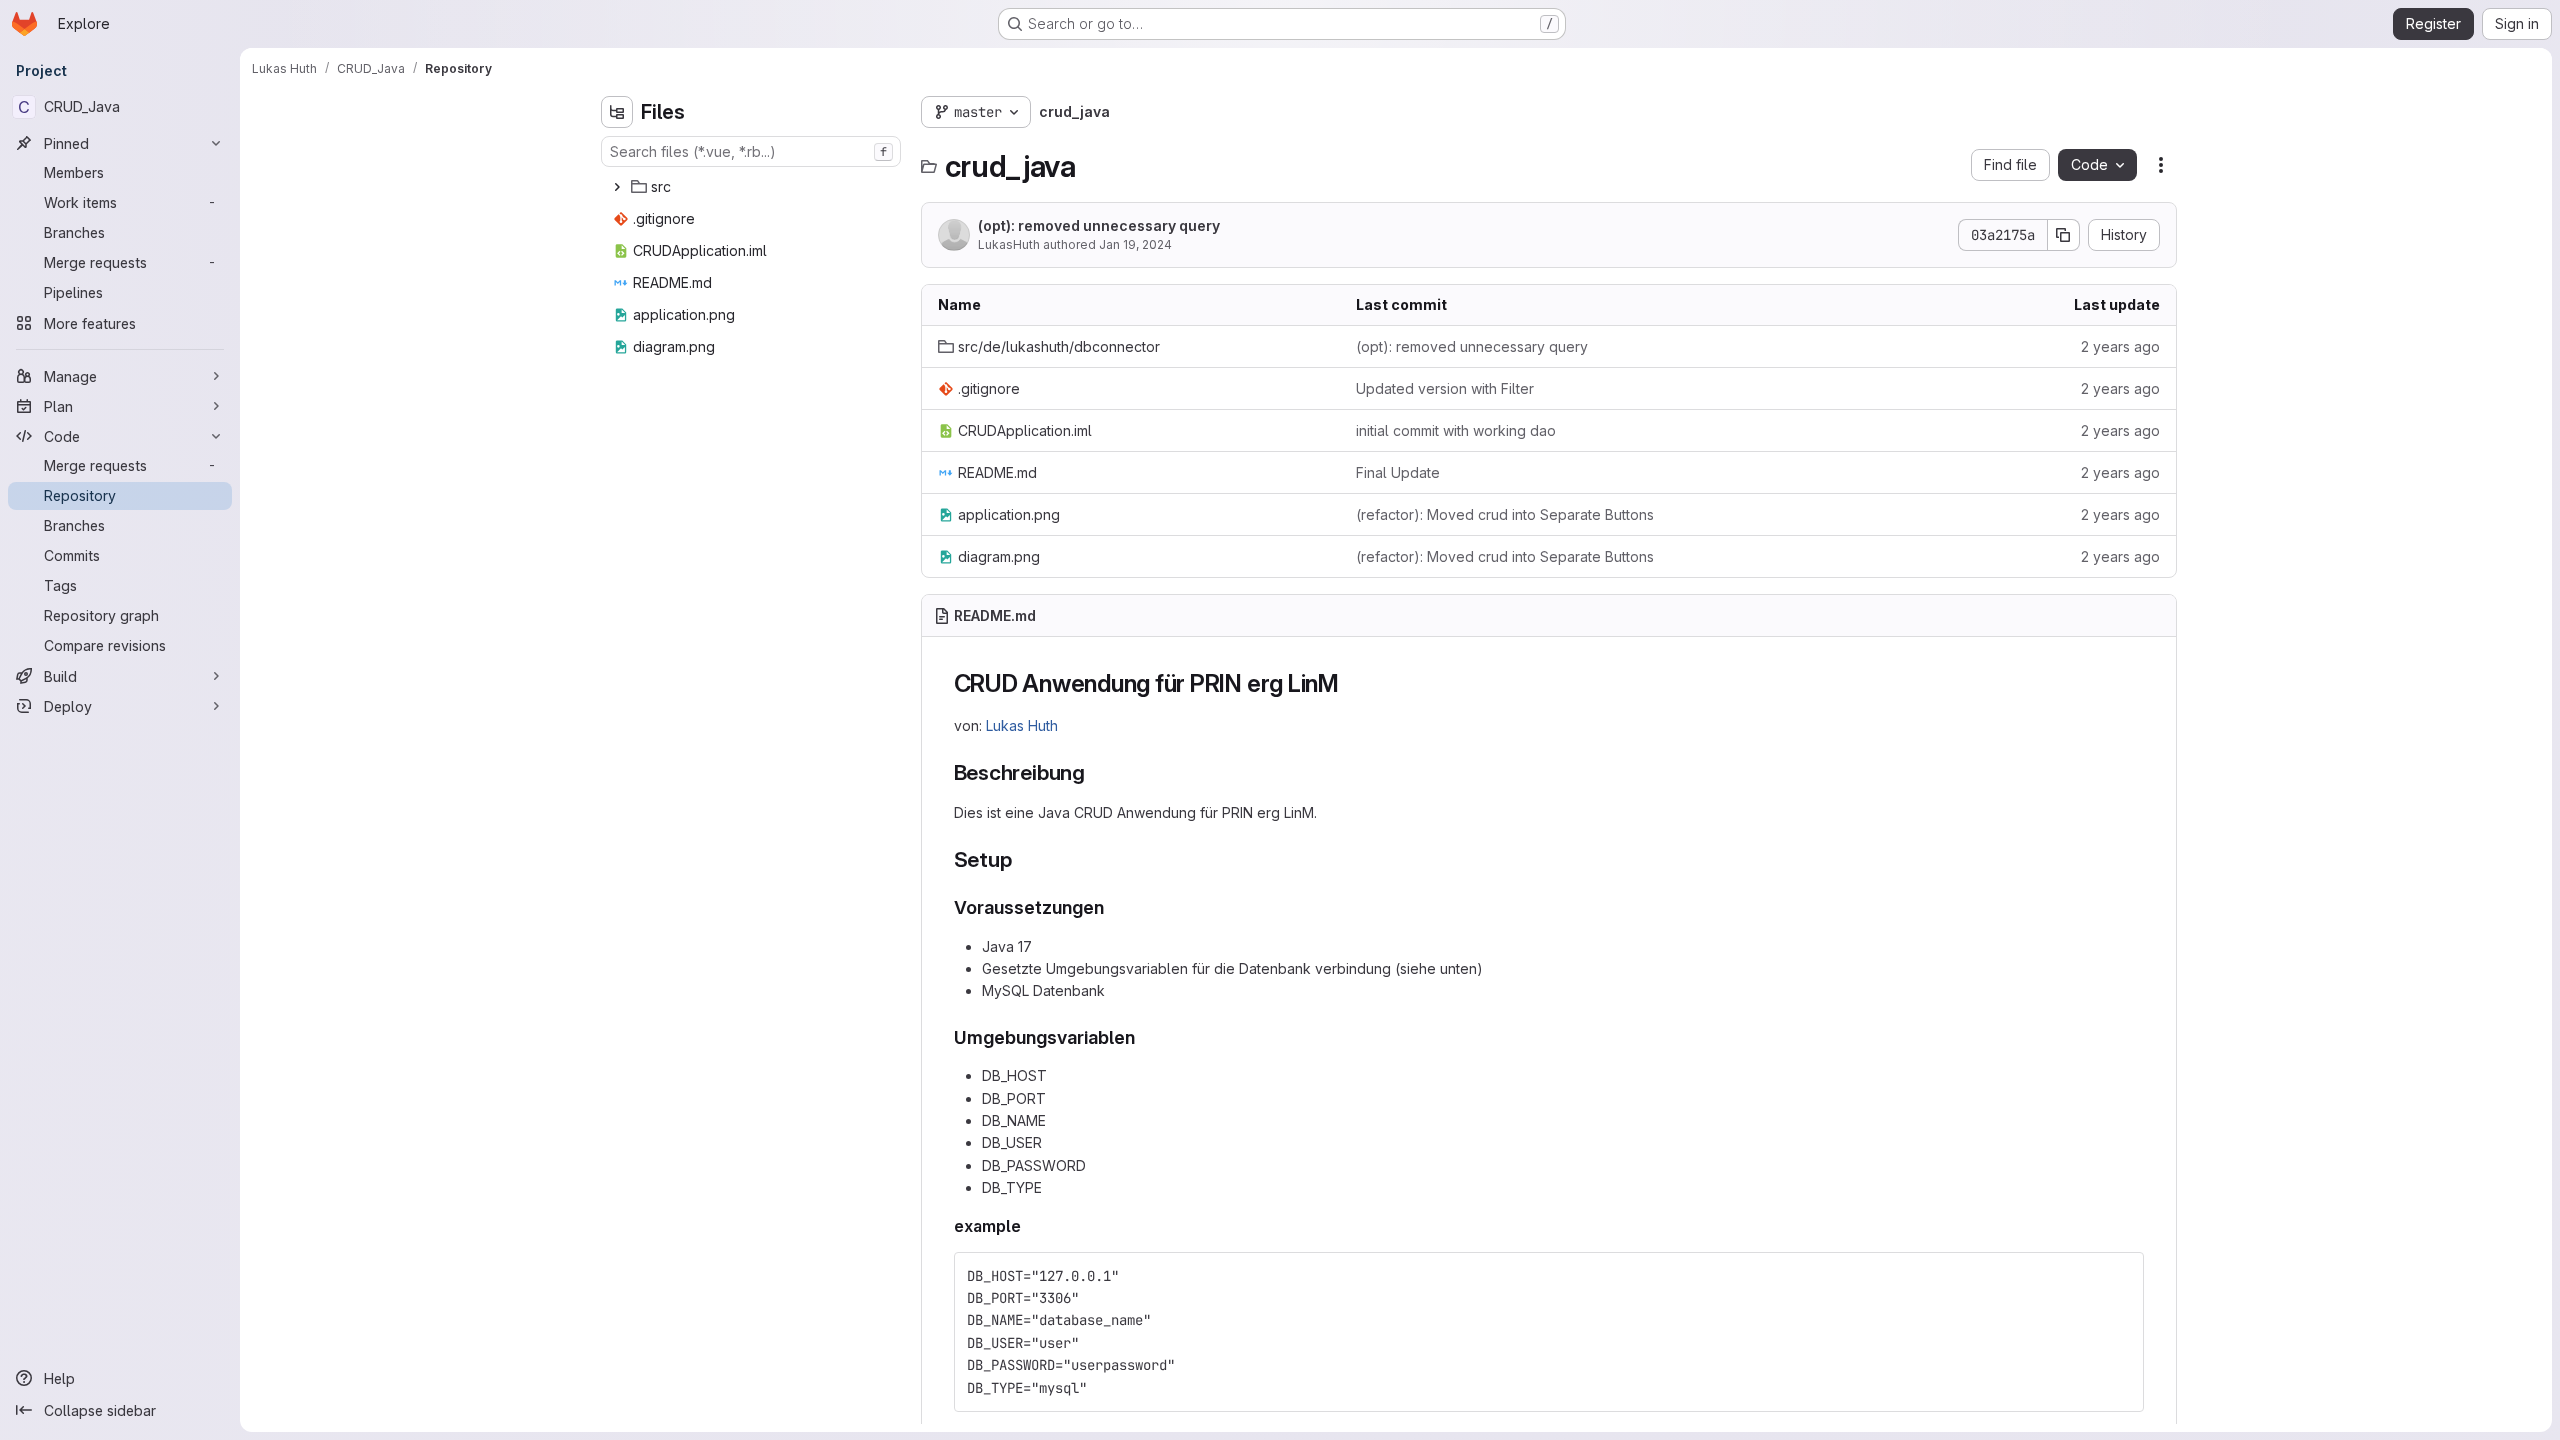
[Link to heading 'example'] (1030, 1226)
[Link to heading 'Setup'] (1022, 859)
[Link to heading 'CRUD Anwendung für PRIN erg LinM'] (1352, 683)
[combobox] (751, 151)
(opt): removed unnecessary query (1099, 225)
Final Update (1398, 472)
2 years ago (2120, 346)
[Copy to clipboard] (2120, 1276)
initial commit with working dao (1456, 430)
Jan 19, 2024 (1135, 244)
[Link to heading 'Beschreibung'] (1096, 772)
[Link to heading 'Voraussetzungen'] (1114, 907)
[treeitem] (753, 187)
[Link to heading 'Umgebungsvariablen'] (1145, 1037)
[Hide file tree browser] (617, 112)
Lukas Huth (1022, 725)
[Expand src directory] (617, 187)
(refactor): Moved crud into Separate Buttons (1505, 514)
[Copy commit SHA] (2064, 235)
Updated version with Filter (1445, 388)
